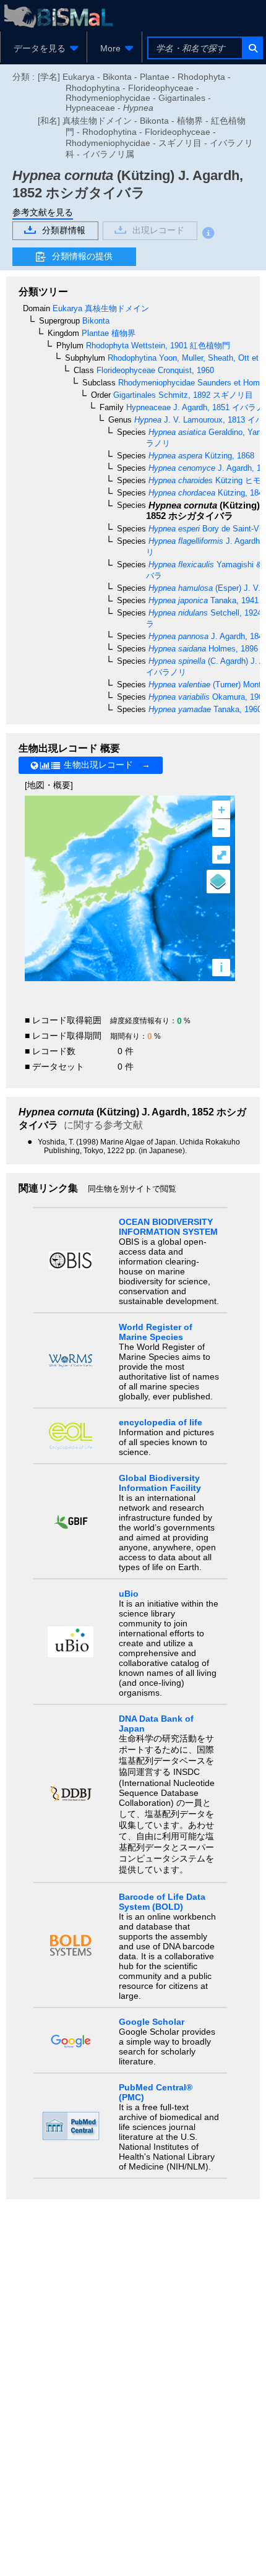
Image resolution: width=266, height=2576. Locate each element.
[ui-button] (252, 48)
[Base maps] (218, 882)
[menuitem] (44, 48)
